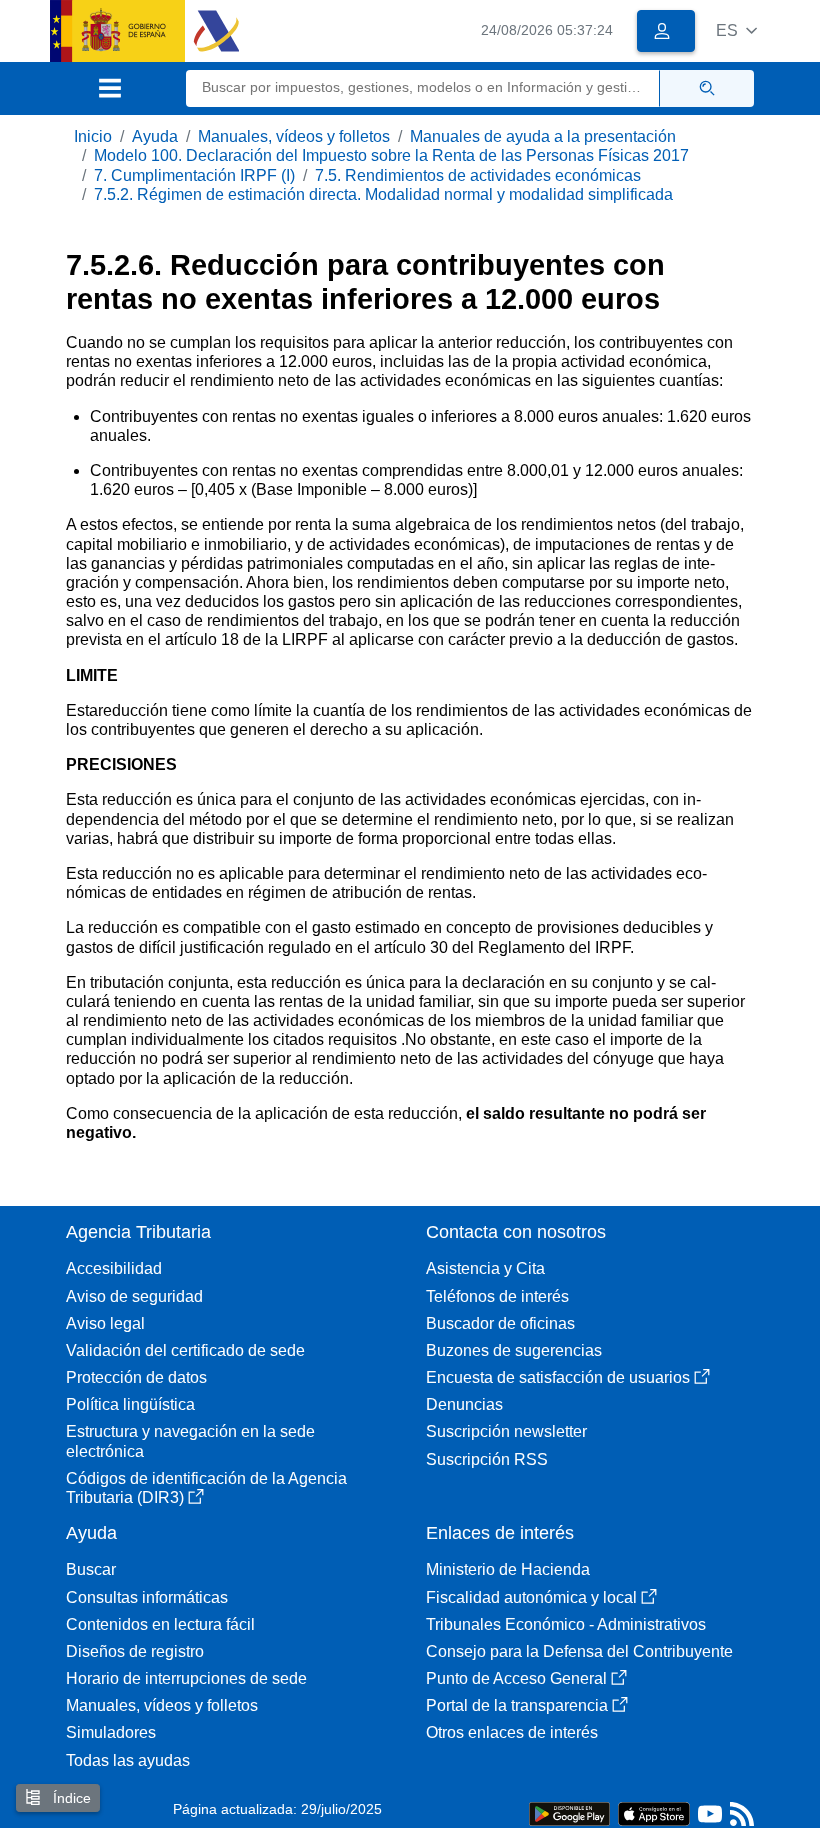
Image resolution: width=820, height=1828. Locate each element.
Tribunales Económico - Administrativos (566, 1624)
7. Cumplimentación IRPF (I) (194, 175)
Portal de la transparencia (517, 1705)
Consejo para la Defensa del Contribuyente (579, 1651)
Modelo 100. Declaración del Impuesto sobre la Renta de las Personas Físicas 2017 (391, 155)
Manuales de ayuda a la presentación (543, 136)
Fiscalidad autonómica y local (531, 1597)
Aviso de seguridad (134, 1296)
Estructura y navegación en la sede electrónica (190, 1441)
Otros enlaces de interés (512, 1732)
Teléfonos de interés (497, 1296)
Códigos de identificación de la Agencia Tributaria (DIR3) (206, 1488)
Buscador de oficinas (500, 1323)
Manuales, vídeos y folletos (294, 136)
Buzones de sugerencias (514, 1350)
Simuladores (111, 1732)
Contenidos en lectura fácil (160, 1624)
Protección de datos (136, 1377)
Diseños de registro (135, 1651)
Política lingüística (130, 1404)
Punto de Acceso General (516, 1678)
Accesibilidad (114, 1268)
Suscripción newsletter (506, 1431)
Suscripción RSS (487, 1459)
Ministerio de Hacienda (508, 1569)
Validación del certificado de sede (185, 1350)
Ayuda (155, 136)
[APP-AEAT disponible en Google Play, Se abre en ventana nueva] (569, 1812)
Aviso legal (105, 1323)
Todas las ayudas (128, 1760)
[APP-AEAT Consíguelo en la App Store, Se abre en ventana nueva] (654, 1812)
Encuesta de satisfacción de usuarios (558, 1377)
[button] (736, 30)
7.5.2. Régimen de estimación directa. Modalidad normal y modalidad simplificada (383, 194)
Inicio (93, 136)
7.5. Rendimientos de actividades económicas (478, 175)
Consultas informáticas (147, 1597)
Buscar (91, 1569)
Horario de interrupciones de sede (186, 1678)
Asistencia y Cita (485, 1268)
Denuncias (464, 1404)
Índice (70, 1798)
